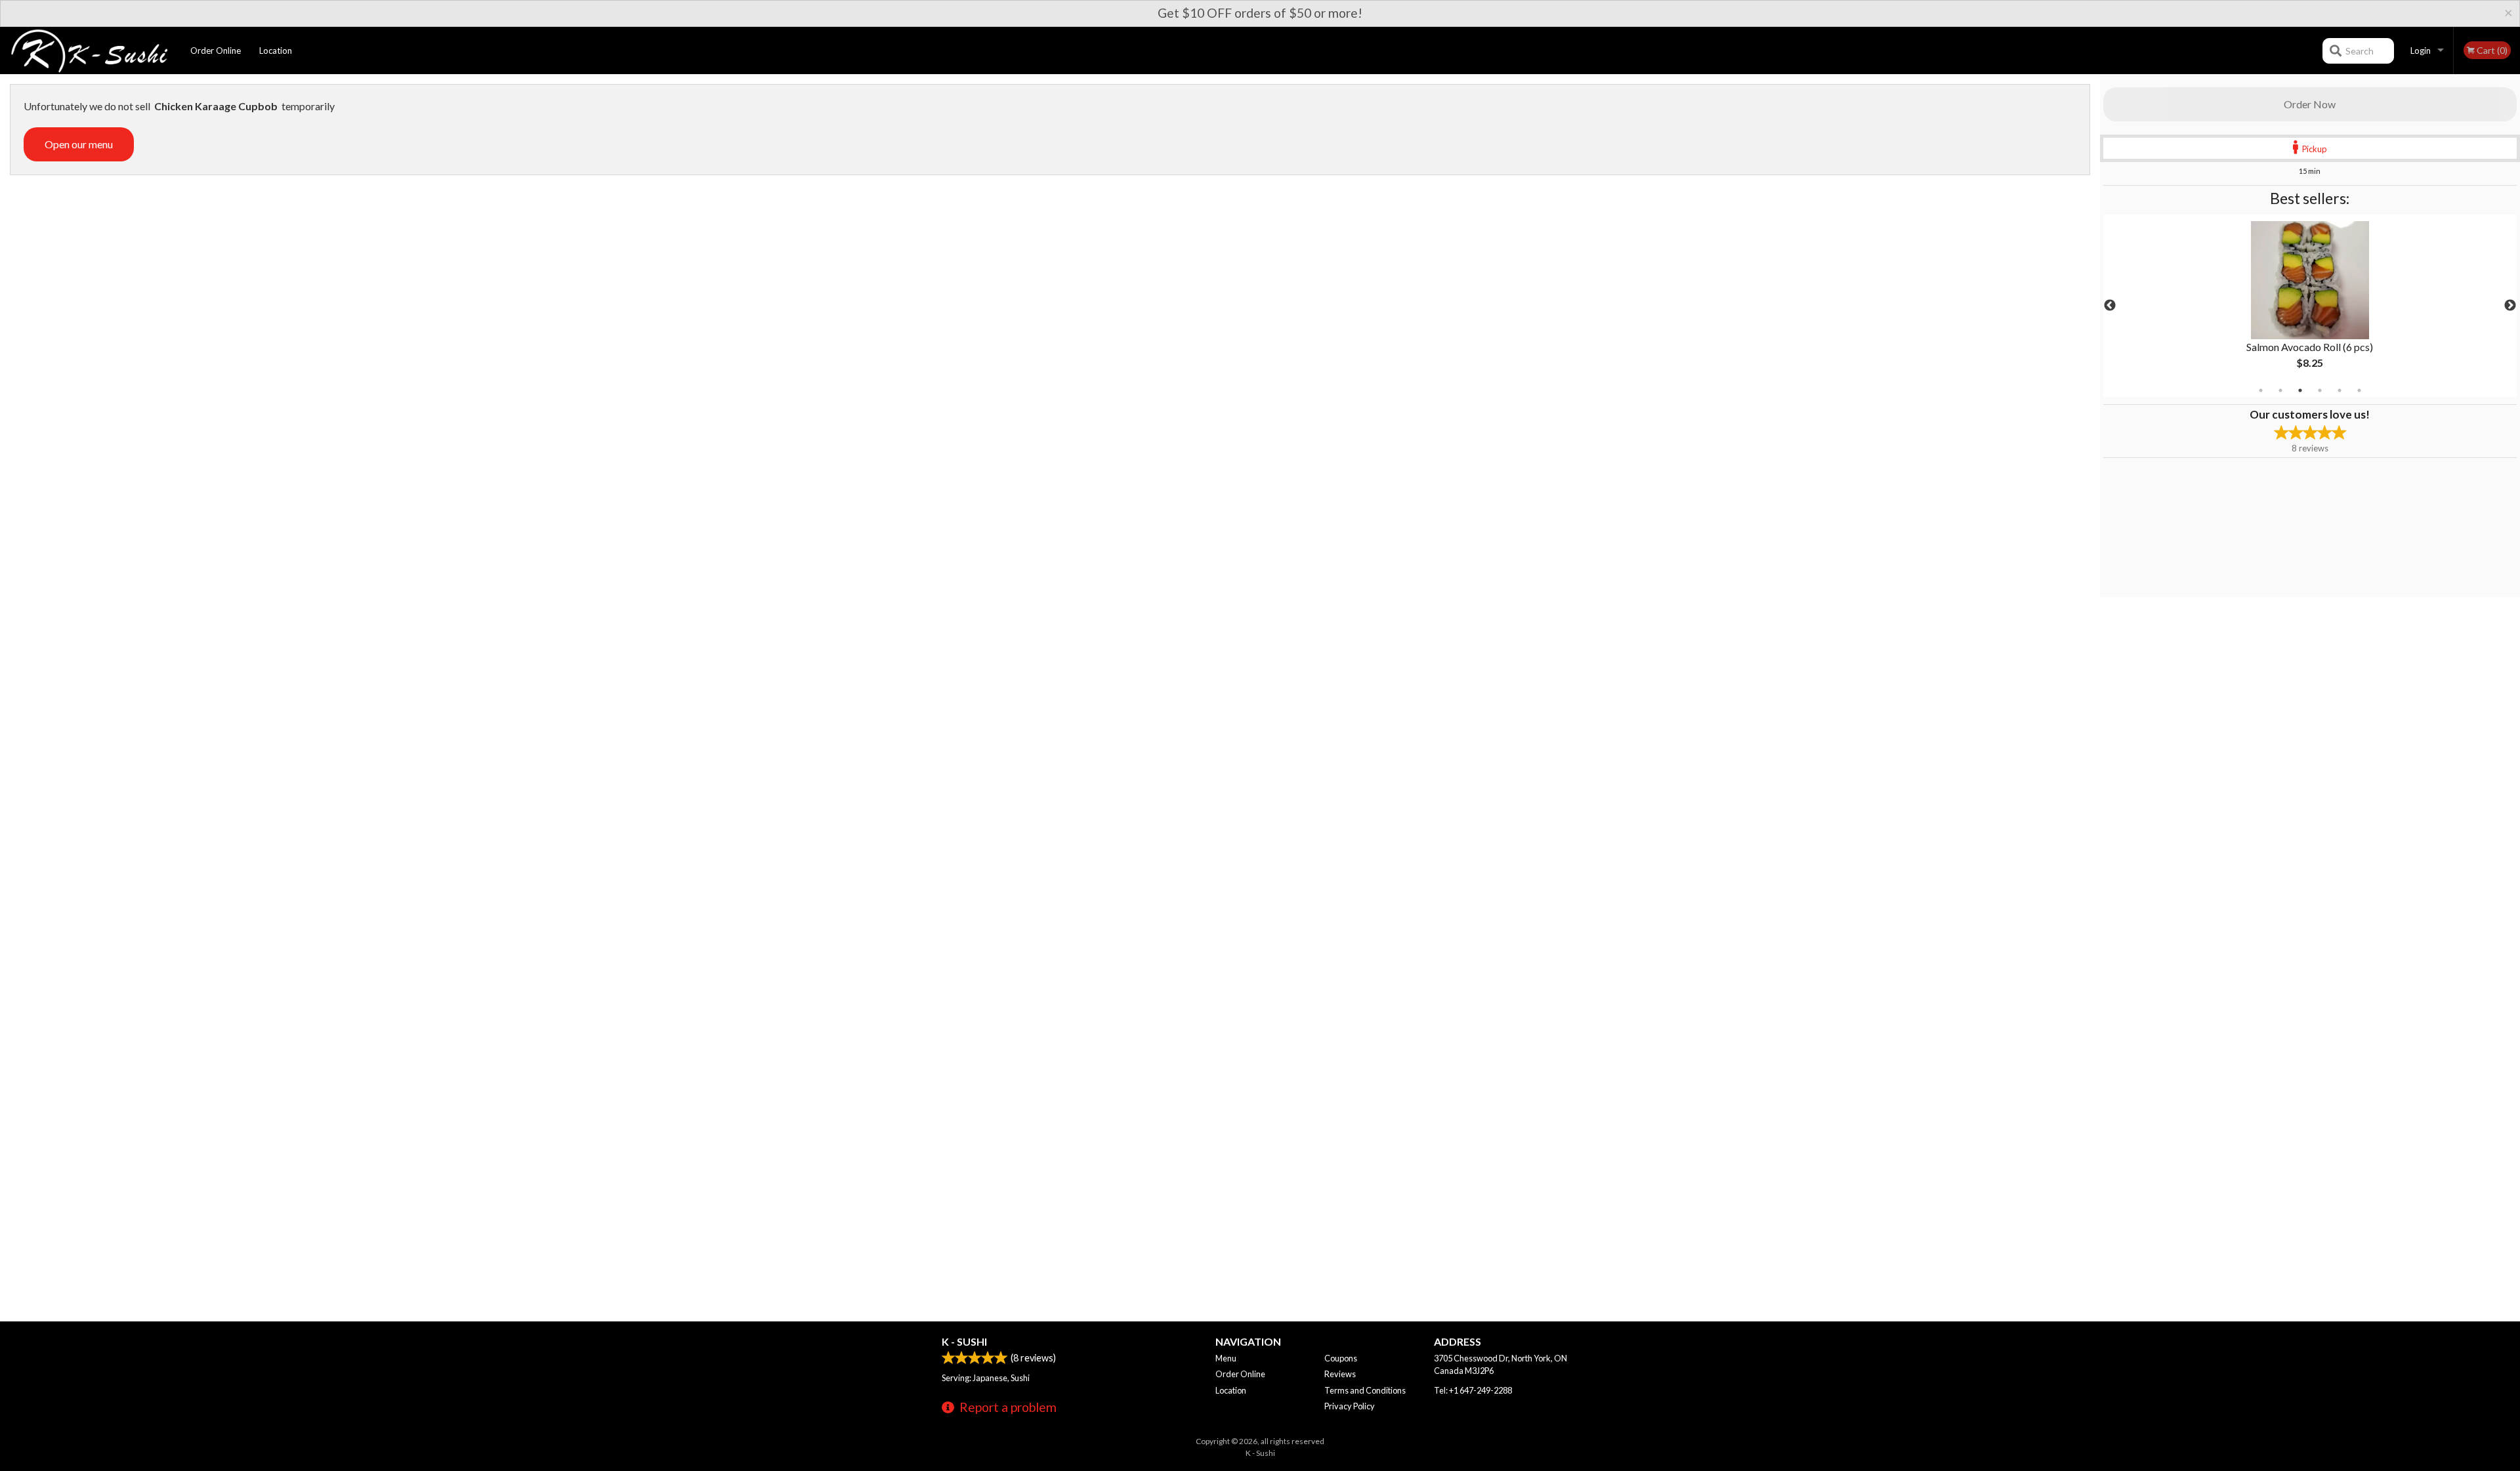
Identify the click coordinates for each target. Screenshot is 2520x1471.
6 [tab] (2359, 390)
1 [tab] (2261, 390)
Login (2421, 51)
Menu (1226, 1358)
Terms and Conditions (1365, 1390)
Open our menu (79, 144)
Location (276, 51)
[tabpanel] (2310, 306)
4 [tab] (2320, 390)
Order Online (216, 51)
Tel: (1473, 1390)
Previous (2110, 306)
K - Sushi (964, 1341)
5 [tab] (2340, 390)
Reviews (1340, 1374)
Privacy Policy (1350, 1406)
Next (2510, 306)
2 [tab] (2280, 390)
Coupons (1341, 1358)
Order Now (2310, 104)
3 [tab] (2300, 390)
